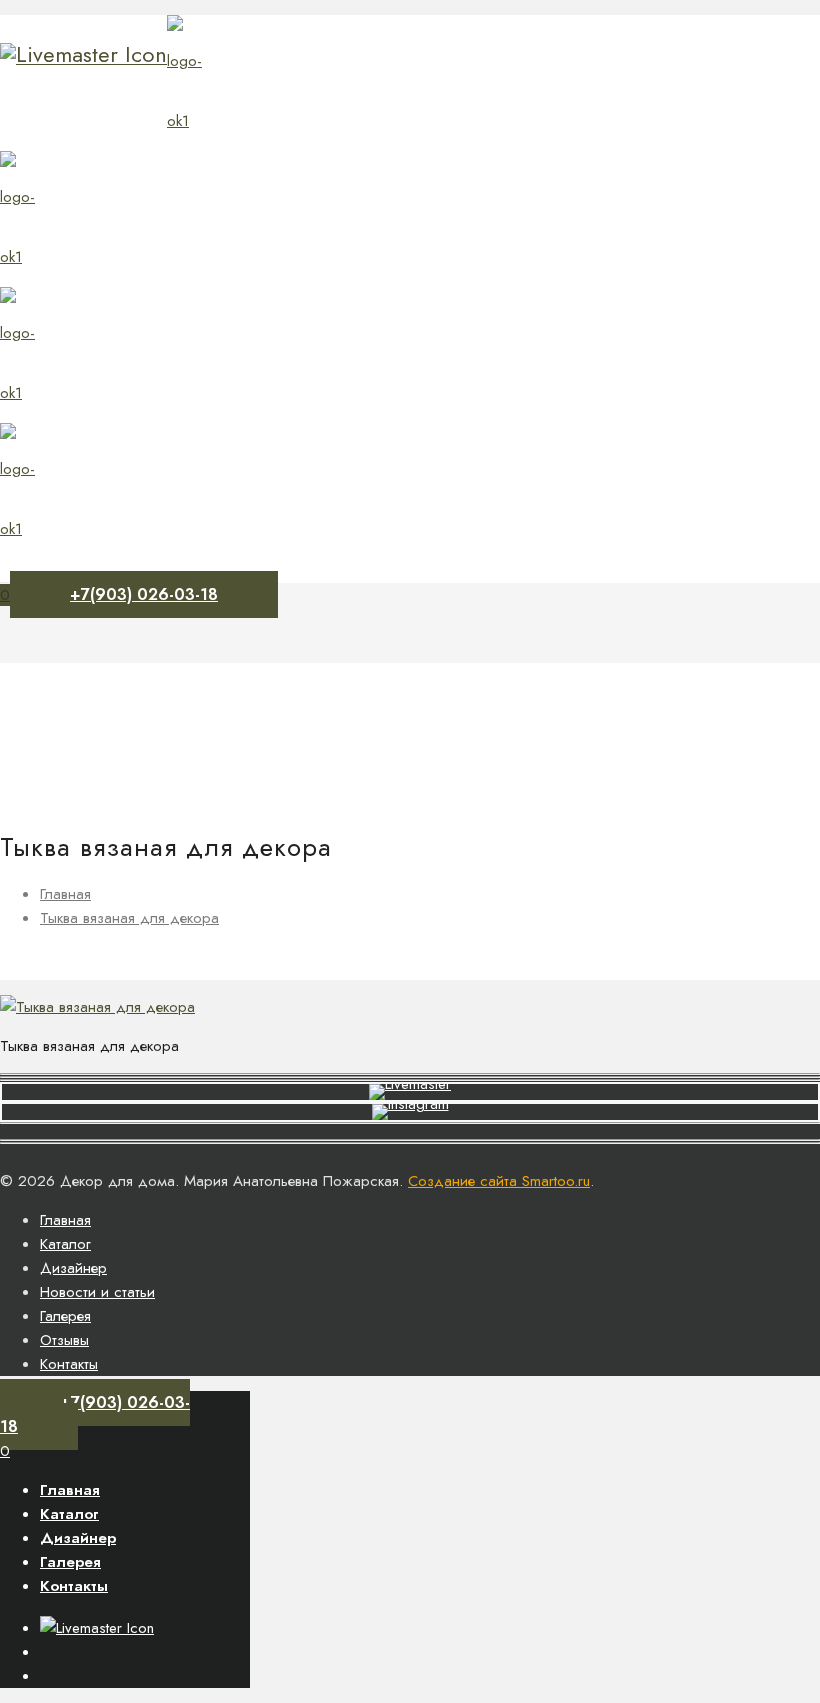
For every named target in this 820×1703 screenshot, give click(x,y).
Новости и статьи (97, 1292)
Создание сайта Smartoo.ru (499, 1181)
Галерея (65, 1316)
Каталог (65, 1244)
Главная (65, 894)
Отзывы (64, 1340)
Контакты (69, 1364)
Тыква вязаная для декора (129, 918)
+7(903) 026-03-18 (144, 594)
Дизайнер (73, 1268)
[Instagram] (83, 54)
